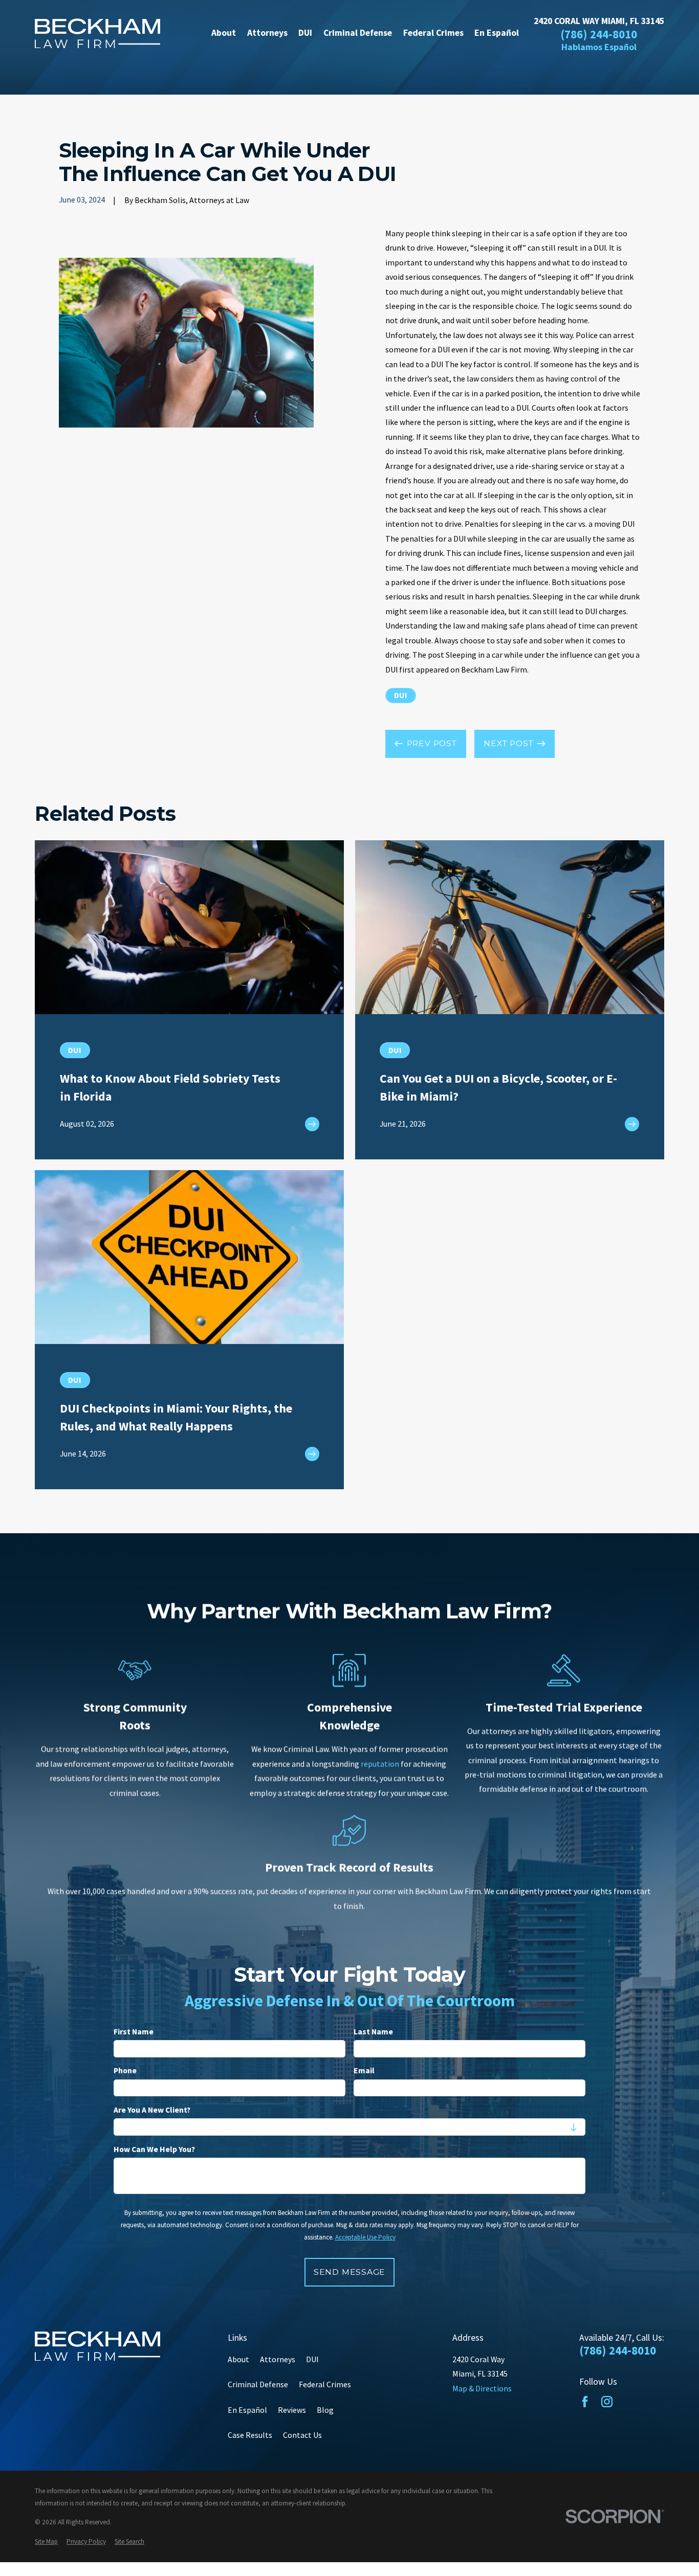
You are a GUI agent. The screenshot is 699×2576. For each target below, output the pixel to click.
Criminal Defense (258, 2384)
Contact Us (302, 2435)
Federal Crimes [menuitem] (433, 33)
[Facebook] (585, 2402)
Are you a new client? (152, 2110)
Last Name (373, 2032)
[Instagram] (607, 2402)
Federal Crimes (325, 2384)
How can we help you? (154, 2149)
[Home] (97, 33)
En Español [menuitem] (497, 33)
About (238, 2359)
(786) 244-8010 (599, 35)
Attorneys (278, 2359)
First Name (134, 2032)
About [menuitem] (224, 33)
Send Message (349, 2272)
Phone (125, 2071)
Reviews (292, 2410)
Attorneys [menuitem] (267, 33)
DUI (401, 695)
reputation (380, 1764)
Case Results (250, 2435)
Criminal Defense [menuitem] (358, 33)
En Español (247, 2410)
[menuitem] (46, 2542)
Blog (325, 2410)
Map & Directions (482, 2388)
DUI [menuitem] (305, 33)
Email (364, 2071)
